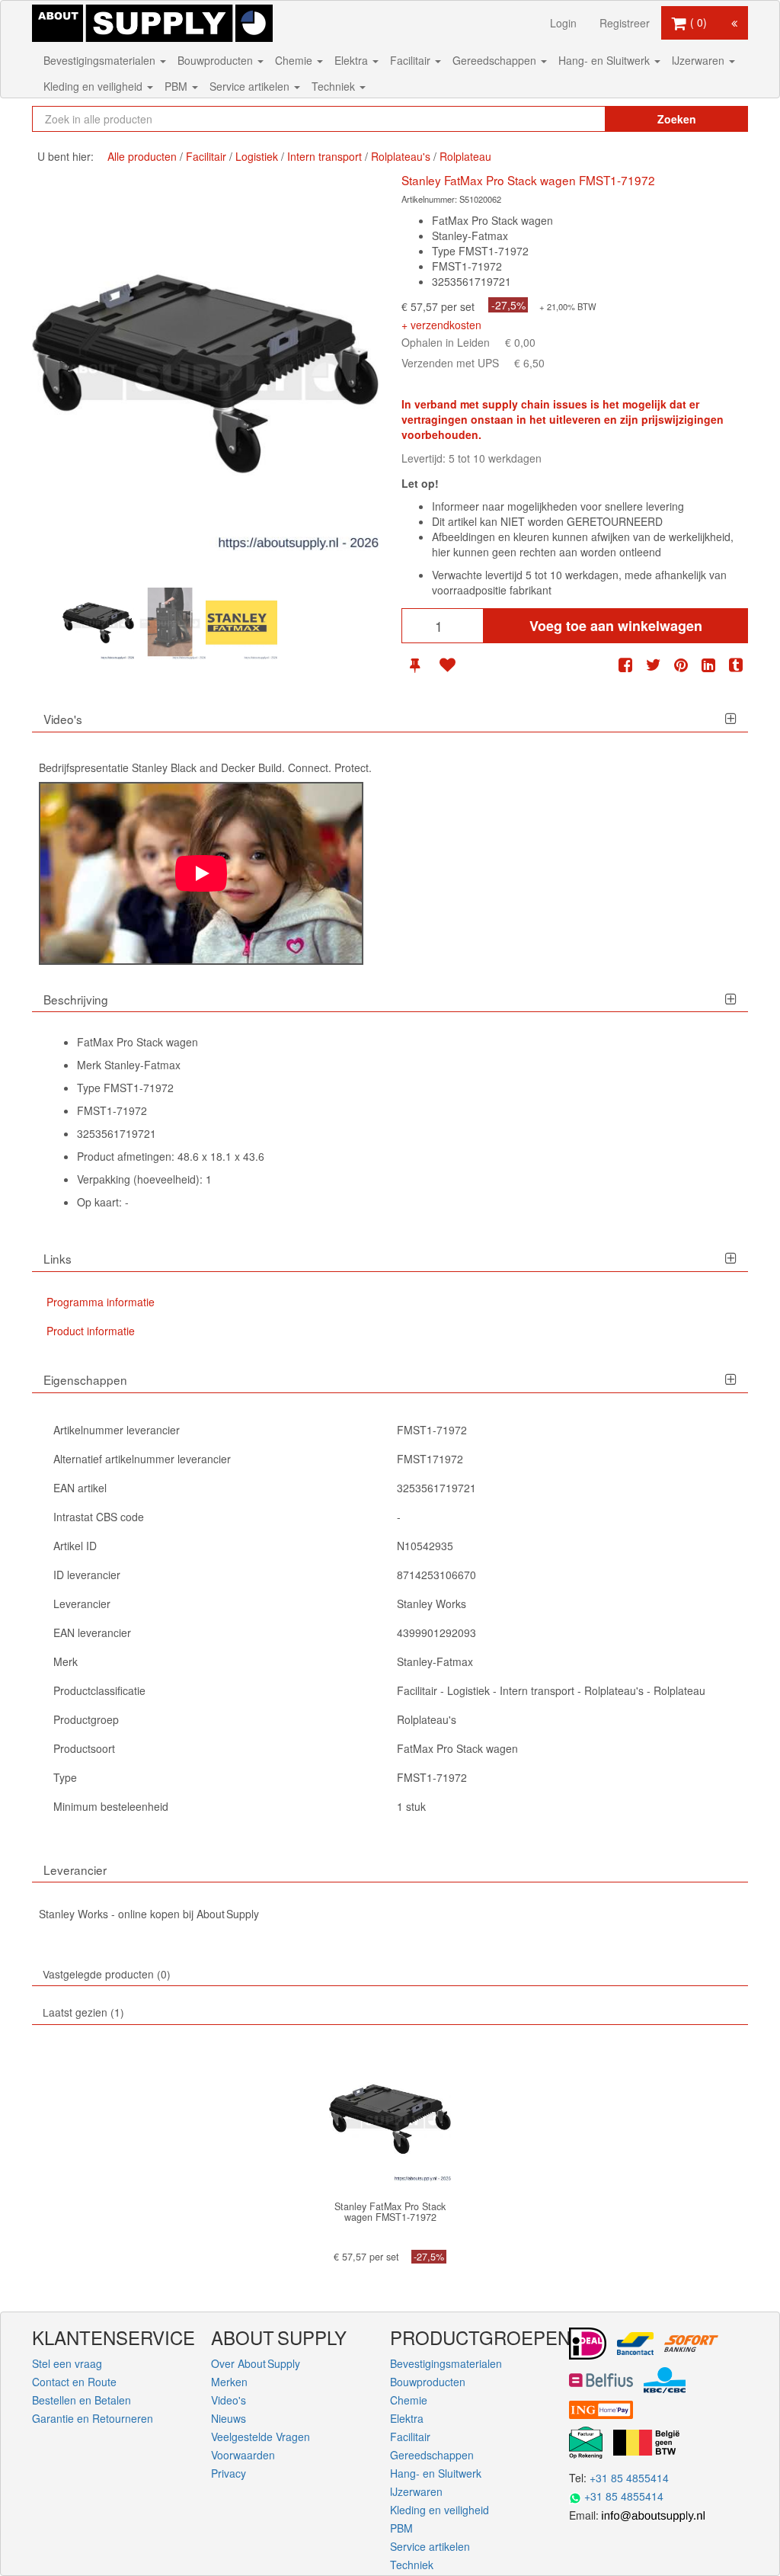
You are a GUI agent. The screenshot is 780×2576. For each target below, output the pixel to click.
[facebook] (625, 665)
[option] (98, 623)
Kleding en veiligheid (94, 86)
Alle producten (142, 156)
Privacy (229, 2473)
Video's (229, 2400)
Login (563, 23)
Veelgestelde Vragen (261, 2437)
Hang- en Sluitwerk (606, 60)
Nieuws (229, 2418)
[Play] (201, 873)
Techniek (335, 86)
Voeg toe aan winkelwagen (616, 626)
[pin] (415, 665)
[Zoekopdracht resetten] (569, 119)
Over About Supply (256, 2363)
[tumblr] (736, 665)
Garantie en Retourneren (93, 2418)
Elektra (353, 60)
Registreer (625, 23)
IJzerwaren (700, 60)
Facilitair (412, 60)
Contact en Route (74, 2382)
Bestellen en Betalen (82, 2400)
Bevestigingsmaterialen (101, 60)
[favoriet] (447, 665)
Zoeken (677, 119)
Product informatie (91, 1331)
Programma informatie (101, 1302)
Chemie (295, 60)
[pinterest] (681, 665)
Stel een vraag (67, 2363)
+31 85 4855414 (629, 2478)
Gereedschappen (496, 60)
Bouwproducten (217, 60)
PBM (177, 86)
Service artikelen (251, 86)
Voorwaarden (243, 2455)
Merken (229, 2382)
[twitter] (654, 665)
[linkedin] (708, 665)
